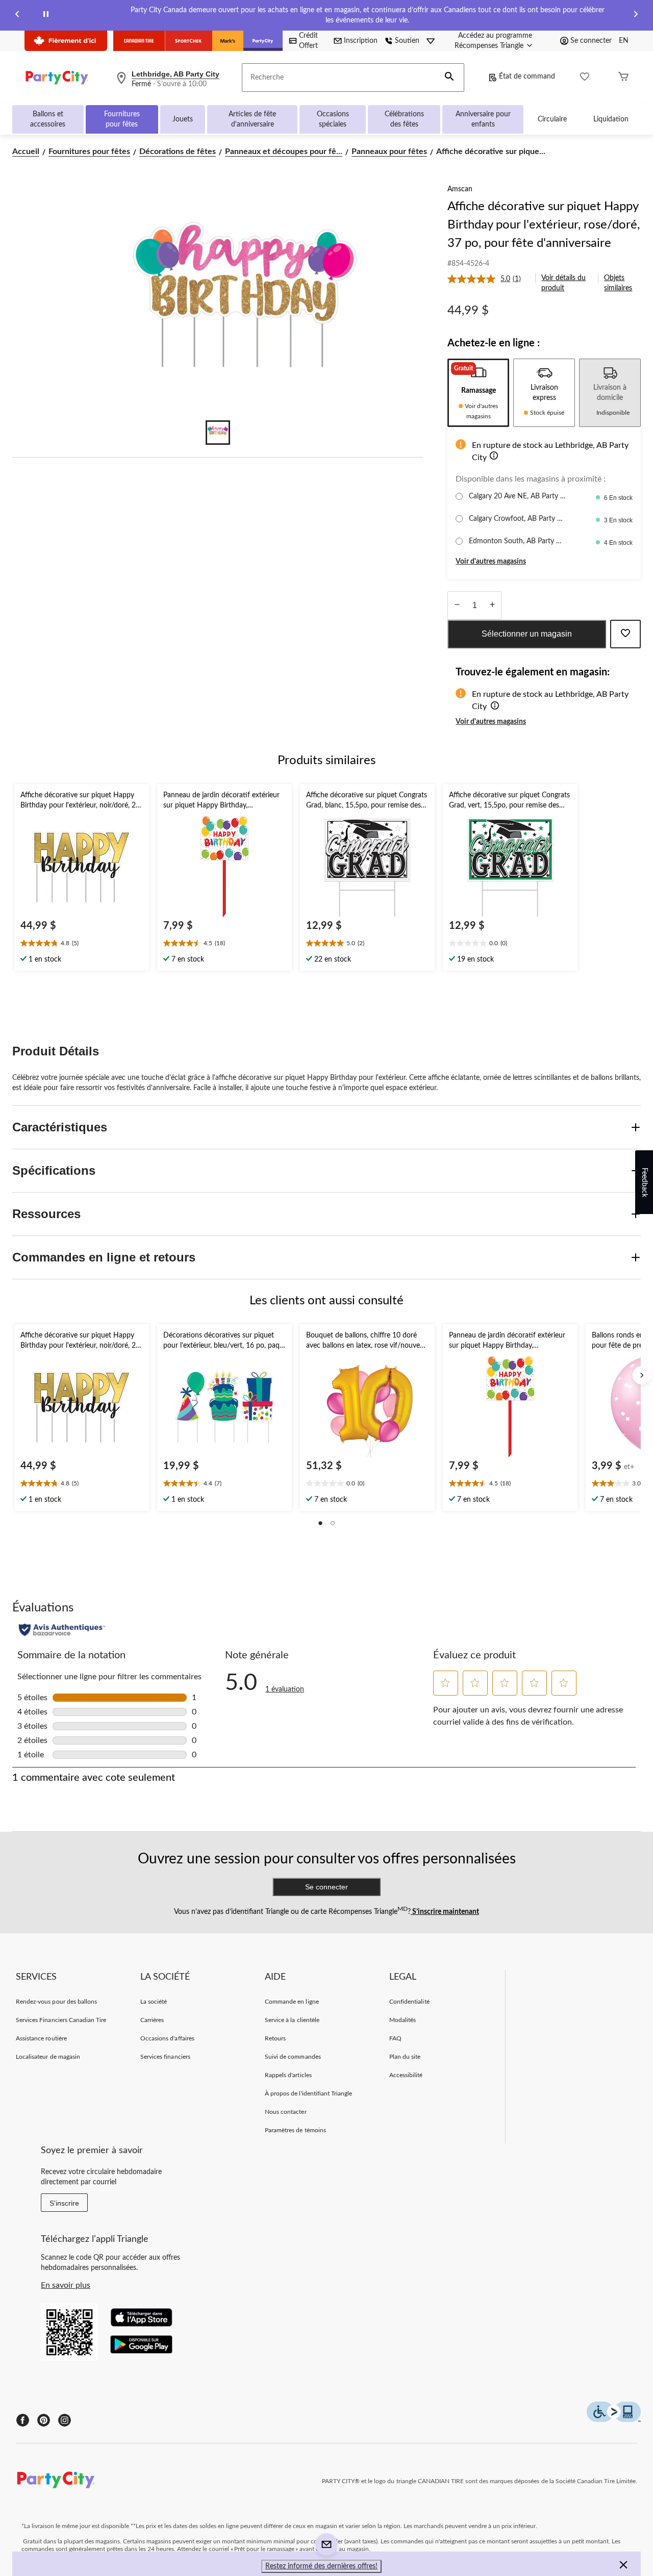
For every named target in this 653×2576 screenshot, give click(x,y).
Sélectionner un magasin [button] (527, 634)
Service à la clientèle (292, 2020)
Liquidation (611, 119)
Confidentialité (409, 2002)
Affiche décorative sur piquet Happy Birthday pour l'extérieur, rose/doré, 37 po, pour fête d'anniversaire (544, 225)
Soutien (407, 41)
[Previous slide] (17, 16)
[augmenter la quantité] (457, 605)
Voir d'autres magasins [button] (491, 562)
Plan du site (405, 2057)
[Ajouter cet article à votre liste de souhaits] (625, 634)
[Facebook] (23, 2420)
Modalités (403, 2020)
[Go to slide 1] (218, 433)
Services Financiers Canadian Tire (61, 2020)
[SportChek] (189, 41)
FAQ (395, 2038)
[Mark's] (228, 41)
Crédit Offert (308, 41)
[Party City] (263, 41)
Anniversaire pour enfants (483, 119)
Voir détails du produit (563, 283)
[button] (449, 78)
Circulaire (552, 119)
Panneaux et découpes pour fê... (284, 151)
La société (154, 2002)
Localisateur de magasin (48, 2057)
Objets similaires (618, 283)
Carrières (152, 2020)
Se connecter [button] (591, 41)
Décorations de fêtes (178, 151)
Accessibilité (406, 2075)
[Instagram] (65, 2420)
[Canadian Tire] (139, 41)
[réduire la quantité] (492, 605)
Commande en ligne (292, 2002)
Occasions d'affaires (167, 2038)
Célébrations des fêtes (404, 119)
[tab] (478, 393)
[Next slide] (636, 16)
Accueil (26, 151)
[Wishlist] (585, 78)
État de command (527, 77)
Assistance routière (41, 2038)
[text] (82, 944)
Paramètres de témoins (295, 2130)
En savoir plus (66, 2285)
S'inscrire (64, 2203)
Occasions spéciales (333, 119)
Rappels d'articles (288, 2075)
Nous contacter (286, 2112)
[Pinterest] (44, 2420)
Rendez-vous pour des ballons (56, 2002)
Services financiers (165, 2057)
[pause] (46, 16)
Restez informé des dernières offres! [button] (321, 2566)
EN (624, 41)
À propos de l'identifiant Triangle (308, 2093)
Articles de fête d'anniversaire (252, 119)
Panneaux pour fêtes (389, 151)
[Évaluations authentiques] (62, 1630)
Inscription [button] (361, 41)
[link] (488, 279)
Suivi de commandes (293, 2057)
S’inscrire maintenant (445, 1912)
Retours (275, 2038)
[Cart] (623, 78)
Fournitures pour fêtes (122, 119)
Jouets (183, 119)
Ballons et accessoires (48, 119)
